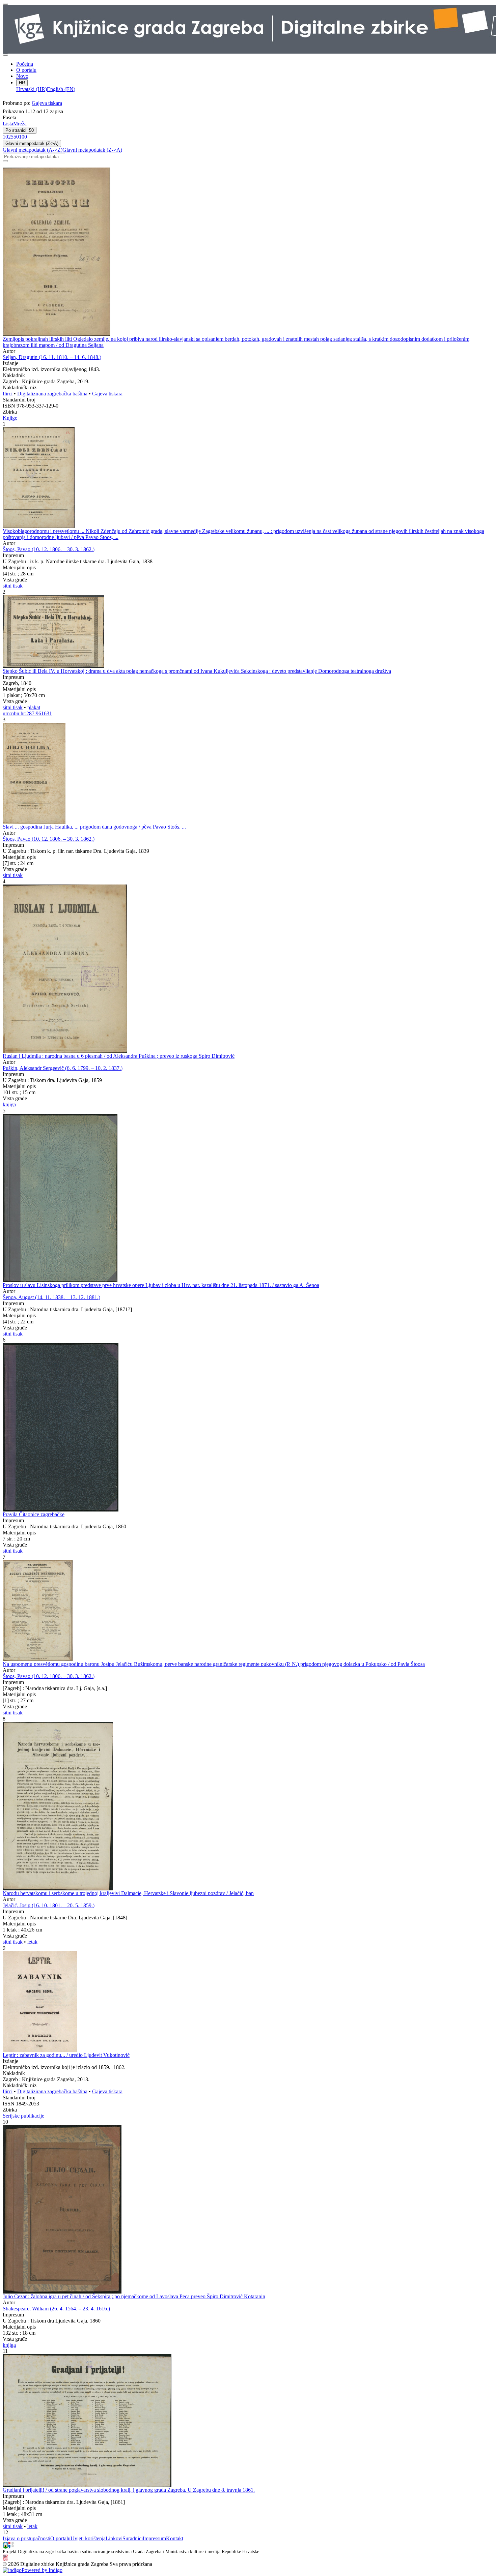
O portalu (26, 70)
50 (16, 137)
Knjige (10, 418)
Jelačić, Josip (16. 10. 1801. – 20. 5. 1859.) (49, 1905)
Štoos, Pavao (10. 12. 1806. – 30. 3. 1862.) (49, 549)
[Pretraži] (5, 161)
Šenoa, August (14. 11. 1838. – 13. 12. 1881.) (51, 1297)
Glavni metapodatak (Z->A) (32, 143)
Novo (22, 76)
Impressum (154, 2538)
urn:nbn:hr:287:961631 (27, 713)
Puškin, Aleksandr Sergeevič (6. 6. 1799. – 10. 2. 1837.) (63, 1068)
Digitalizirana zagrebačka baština (52, 394)
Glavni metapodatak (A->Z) (33, 150)
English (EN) (61, 89)
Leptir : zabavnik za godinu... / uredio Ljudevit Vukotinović (66, 2055)
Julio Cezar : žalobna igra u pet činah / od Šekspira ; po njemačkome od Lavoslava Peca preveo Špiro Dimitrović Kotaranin (134, 2296)
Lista (8, 124)
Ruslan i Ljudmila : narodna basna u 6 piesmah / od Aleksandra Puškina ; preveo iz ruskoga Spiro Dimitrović (119, 1056)
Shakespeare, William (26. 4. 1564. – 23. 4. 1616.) (56, 2309)
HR (22, 83)
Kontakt (175, 2538)
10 (5, 137)
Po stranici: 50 (20, 130)
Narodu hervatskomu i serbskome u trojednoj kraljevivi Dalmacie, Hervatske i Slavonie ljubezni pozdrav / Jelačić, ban (128, 1893)
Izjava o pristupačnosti (26, 2538)
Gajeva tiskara (47, 103)
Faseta (9, 117)
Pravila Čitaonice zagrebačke (34, 1514)
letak (32, 1942)
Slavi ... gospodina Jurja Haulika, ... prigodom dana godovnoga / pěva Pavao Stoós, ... (94, 827)
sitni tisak (13, 586)
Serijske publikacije (23, 2116)
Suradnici (133, 2538)
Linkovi (114, 2538)
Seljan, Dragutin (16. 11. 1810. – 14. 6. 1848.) (52, 357)
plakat (34, 707)
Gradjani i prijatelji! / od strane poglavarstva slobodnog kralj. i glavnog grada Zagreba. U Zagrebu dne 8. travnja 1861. (129, 2490)
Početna (25, 64)
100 (23, 137)
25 (11, 137)
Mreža (20, 124)
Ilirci (8, 394)
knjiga (9, 1104)
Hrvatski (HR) (32, 89)
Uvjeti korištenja (88, 2538)
